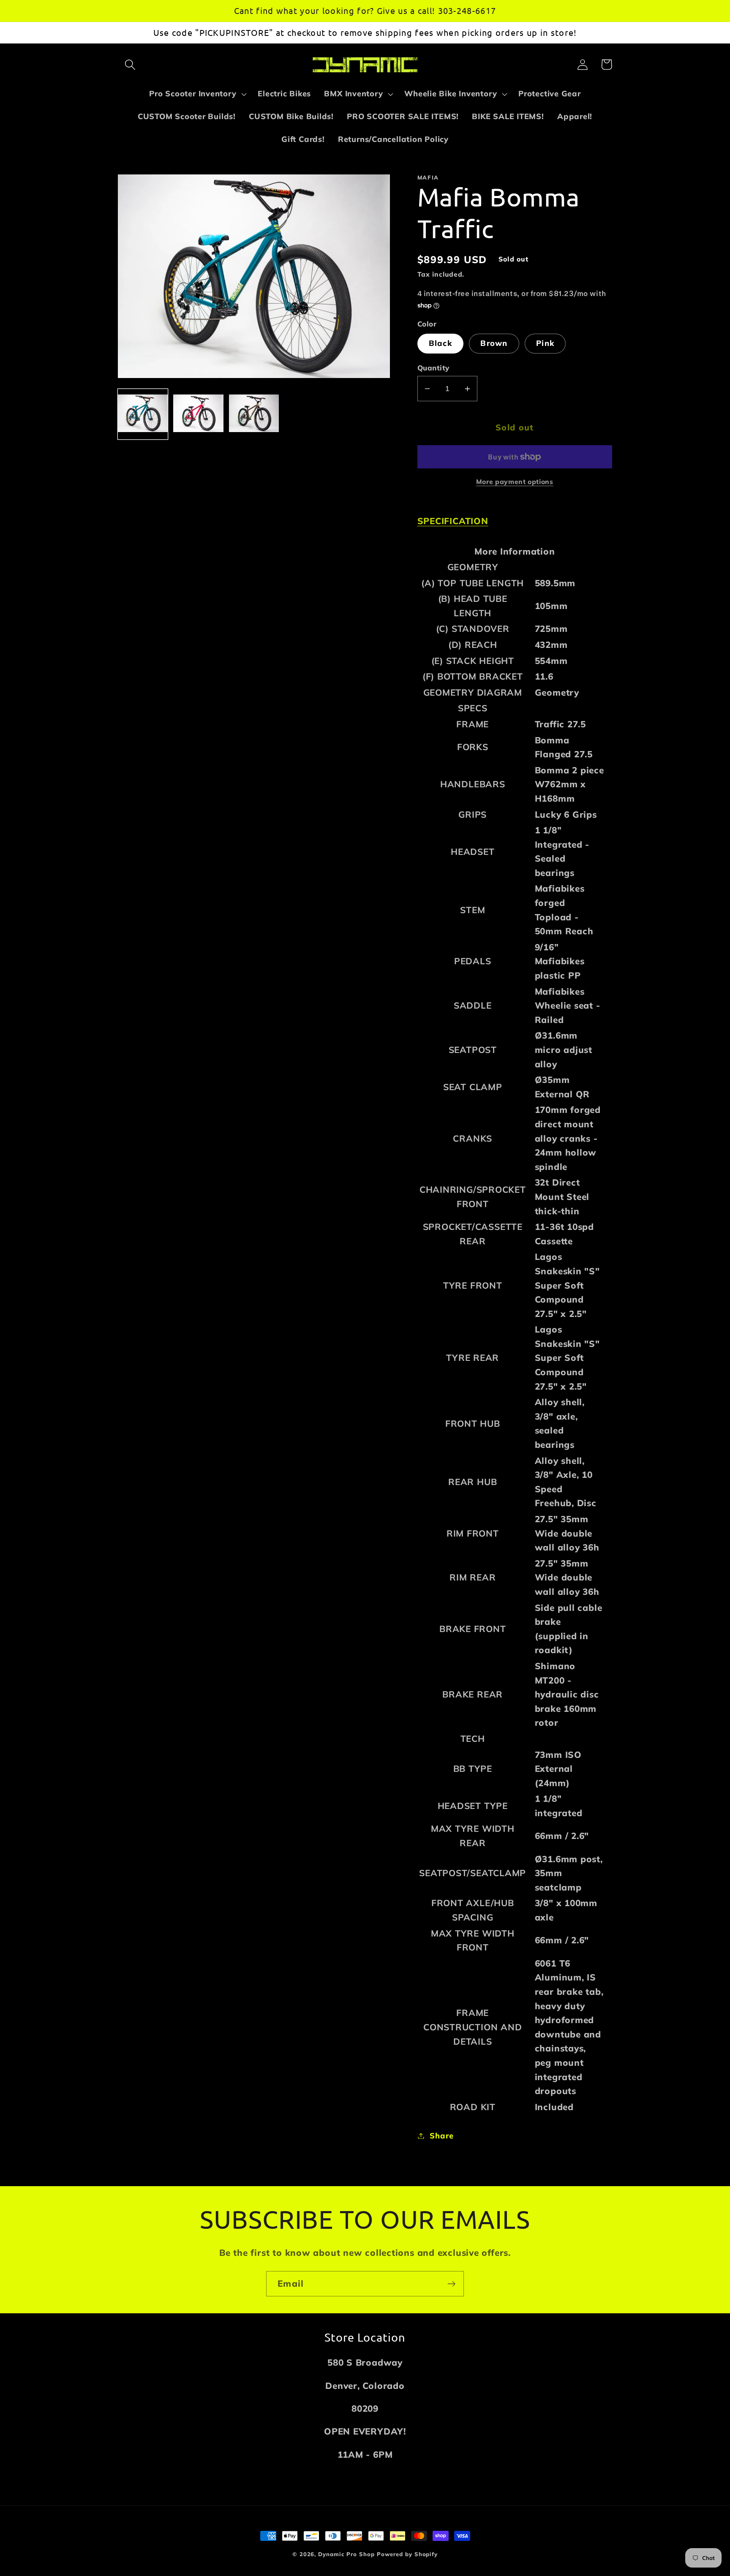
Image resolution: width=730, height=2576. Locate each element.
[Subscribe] (451, 2284)
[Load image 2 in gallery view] (198, 414)
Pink (545, 343)
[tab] (515, 521)
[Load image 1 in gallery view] (143, 414)
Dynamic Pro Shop (346, 2554)
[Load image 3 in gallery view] (254, 414)
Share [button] (441, 2136)
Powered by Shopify (407, 2554)
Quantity (433, 368)
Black (441, 343)
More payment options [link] (515, 481)
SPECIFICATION (453, 521)
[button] (130, 64)
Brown (494, 343)
